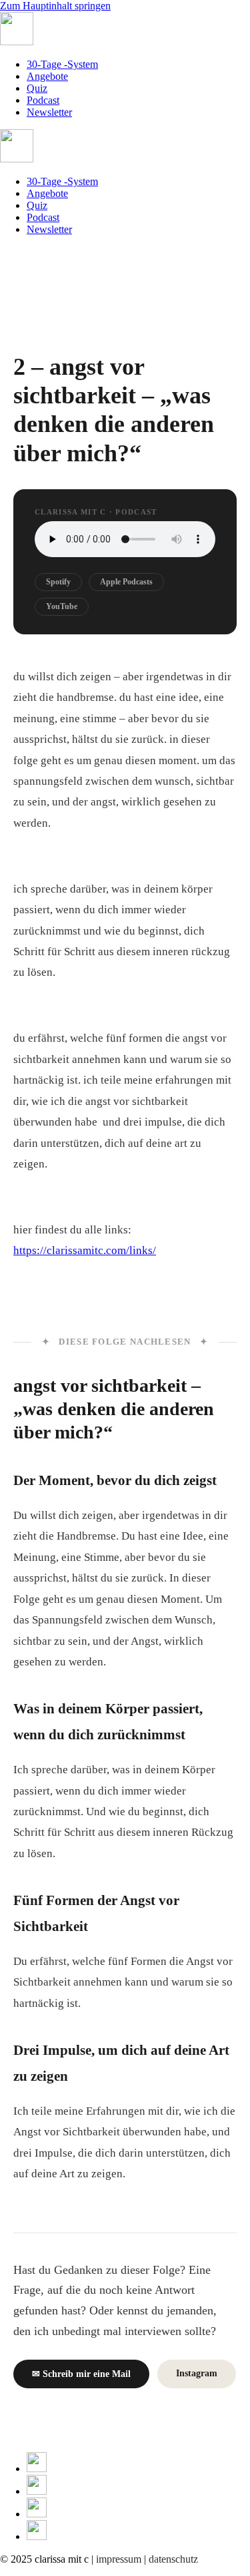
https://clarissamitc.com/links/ (85, 1250)
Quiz (37, 88)
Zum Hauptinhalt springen (55, 6)
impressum (119, 2559)
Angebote (47, 76)
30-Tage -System (62, 64)
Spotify (58, 582)
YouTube (62, 606)
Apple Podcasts (126, 582)
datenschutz (173, 2559)
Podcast (43, 100)
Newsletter (49, 112)
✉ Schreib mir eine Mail (81, 2374)
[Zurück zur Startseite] (17, 42)
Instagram (197, 2373)
